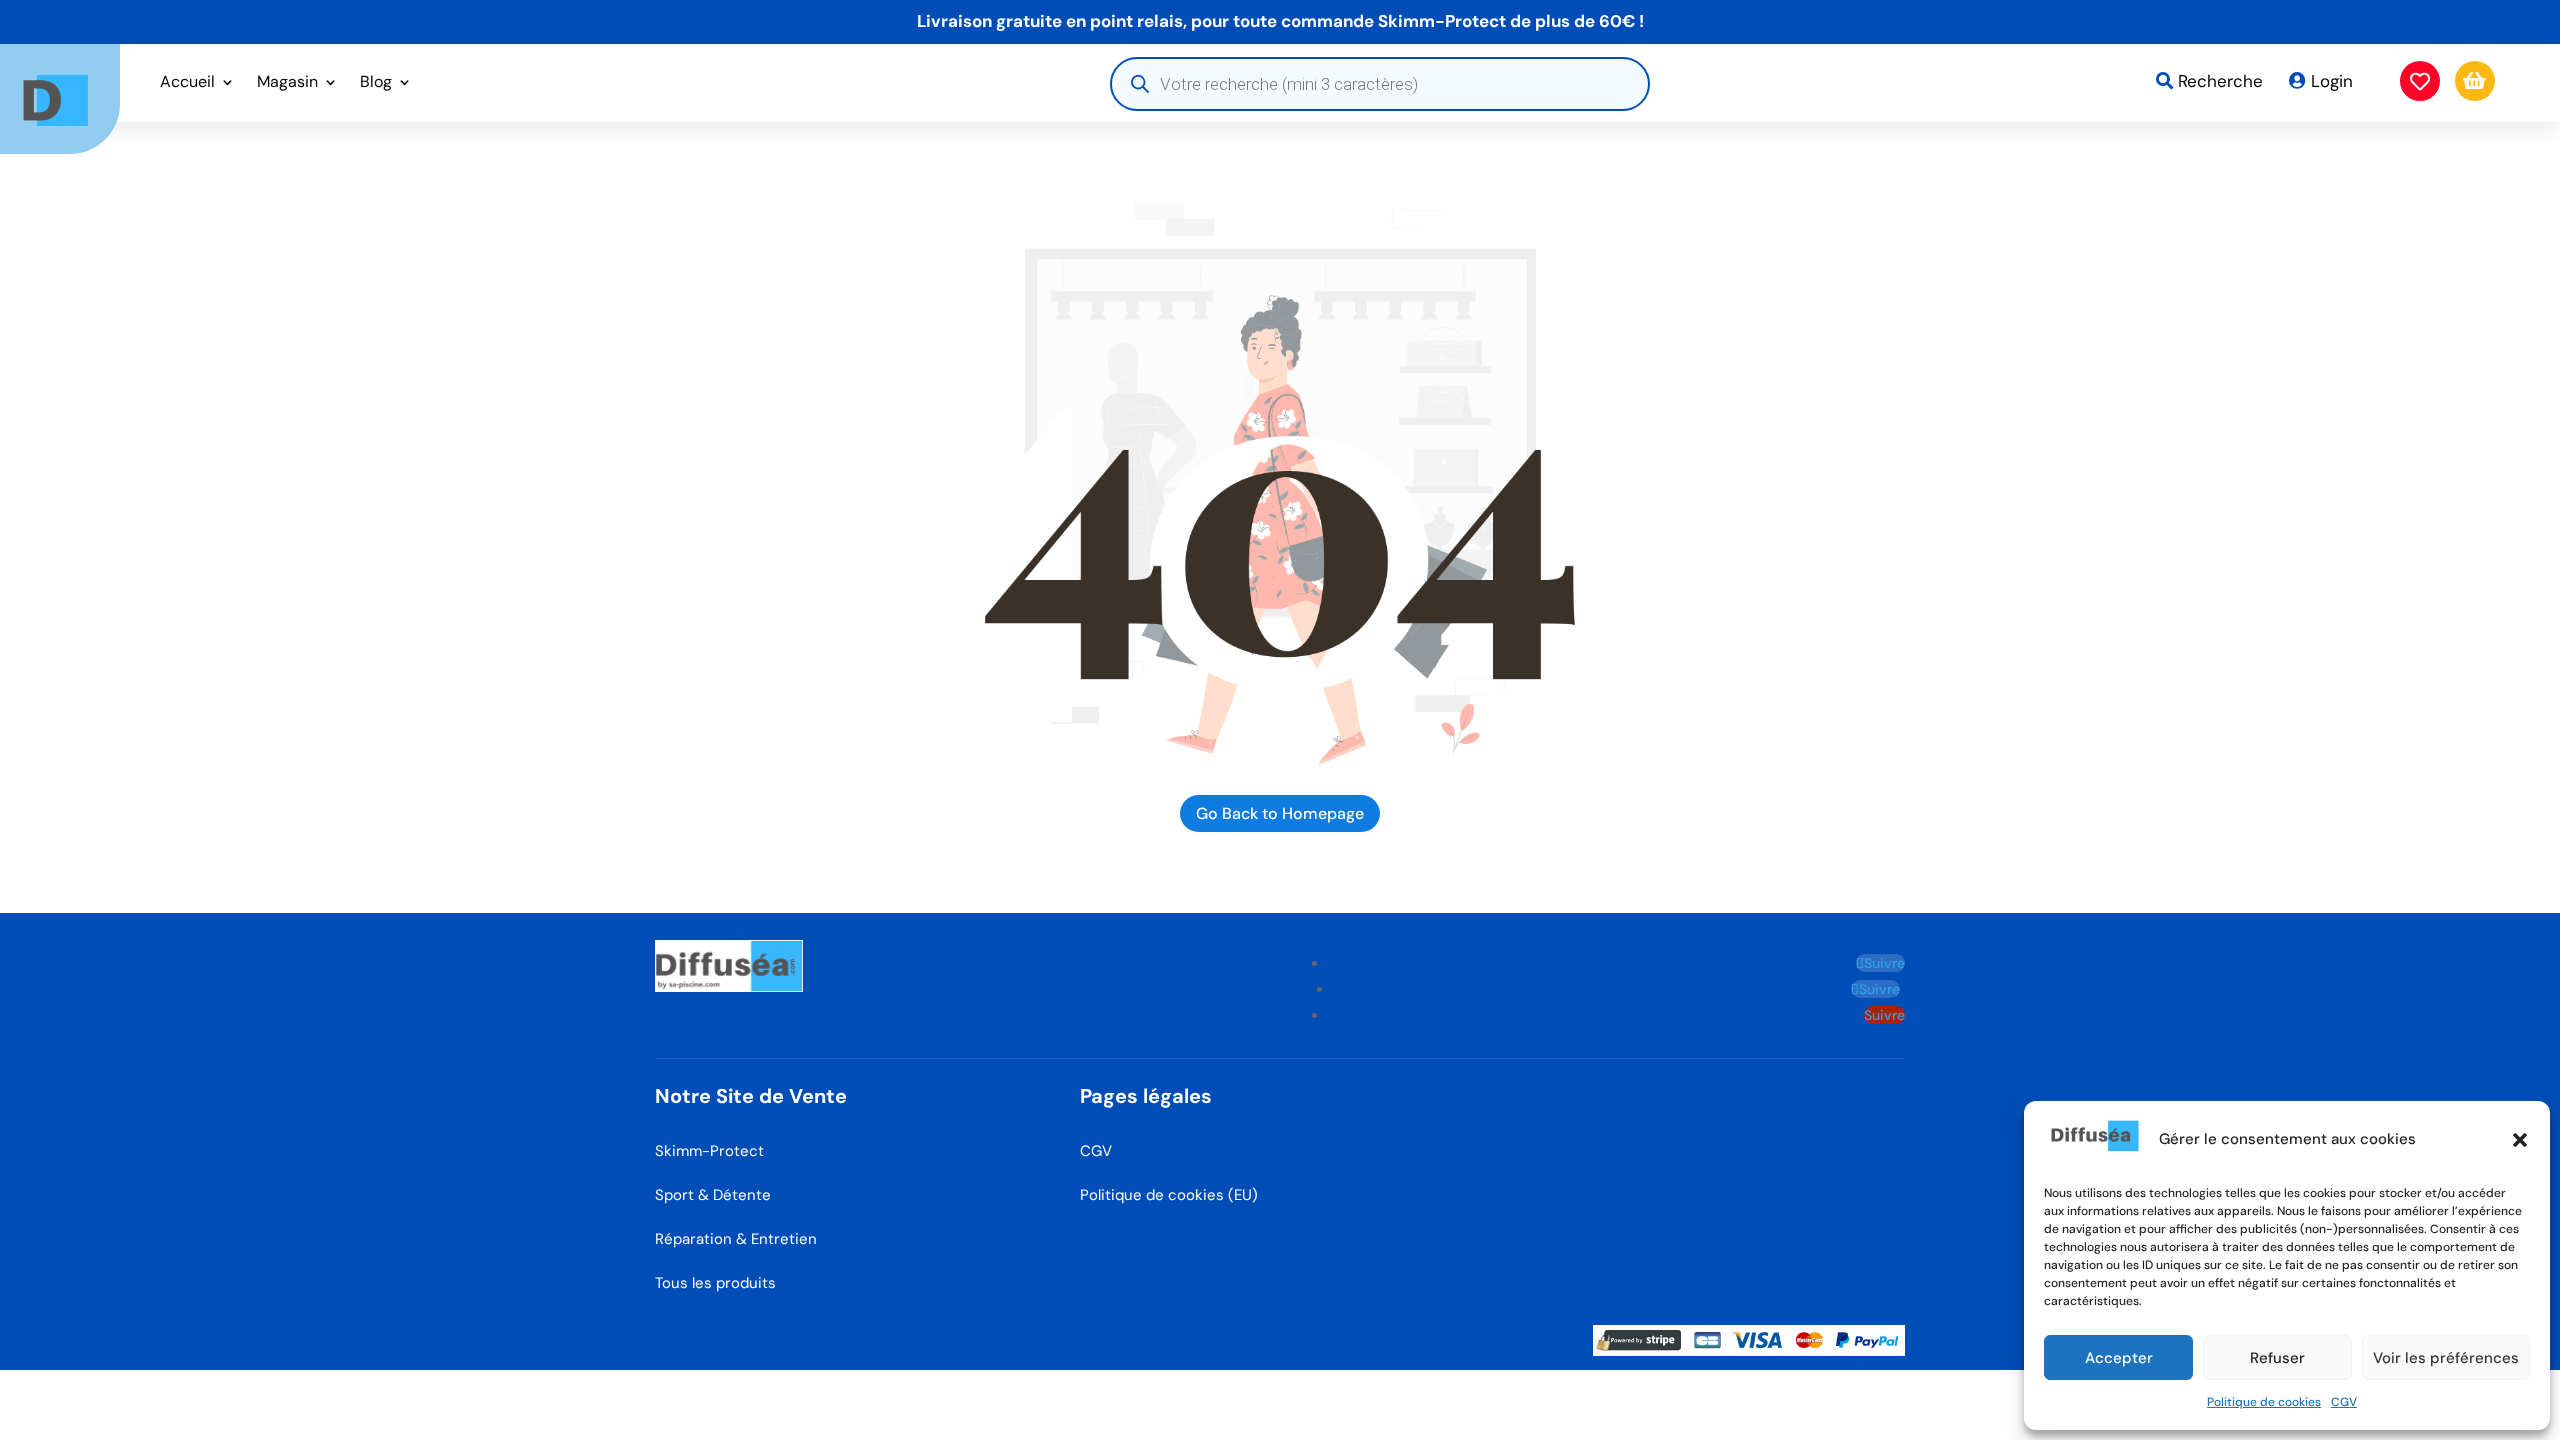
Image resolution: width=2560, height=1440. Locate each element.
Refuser (2277, 1358)
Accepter (2119, 1358)
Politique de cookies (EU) (1169, 1195)
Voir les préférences (2446, 1358)
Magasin (287, 83)
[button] (2520, 1140)
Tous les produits (715, 1283)
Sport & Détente (713, 1195)
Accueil (187, 83)
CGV (2344, 1402)
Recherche (2220, 81)
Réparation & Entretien (736, 1239)
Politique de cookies (2264, 1402)
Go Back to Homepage (1280, 813)
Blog (376, 83)
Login (2332, 81)
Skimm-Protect (709, 1151)
